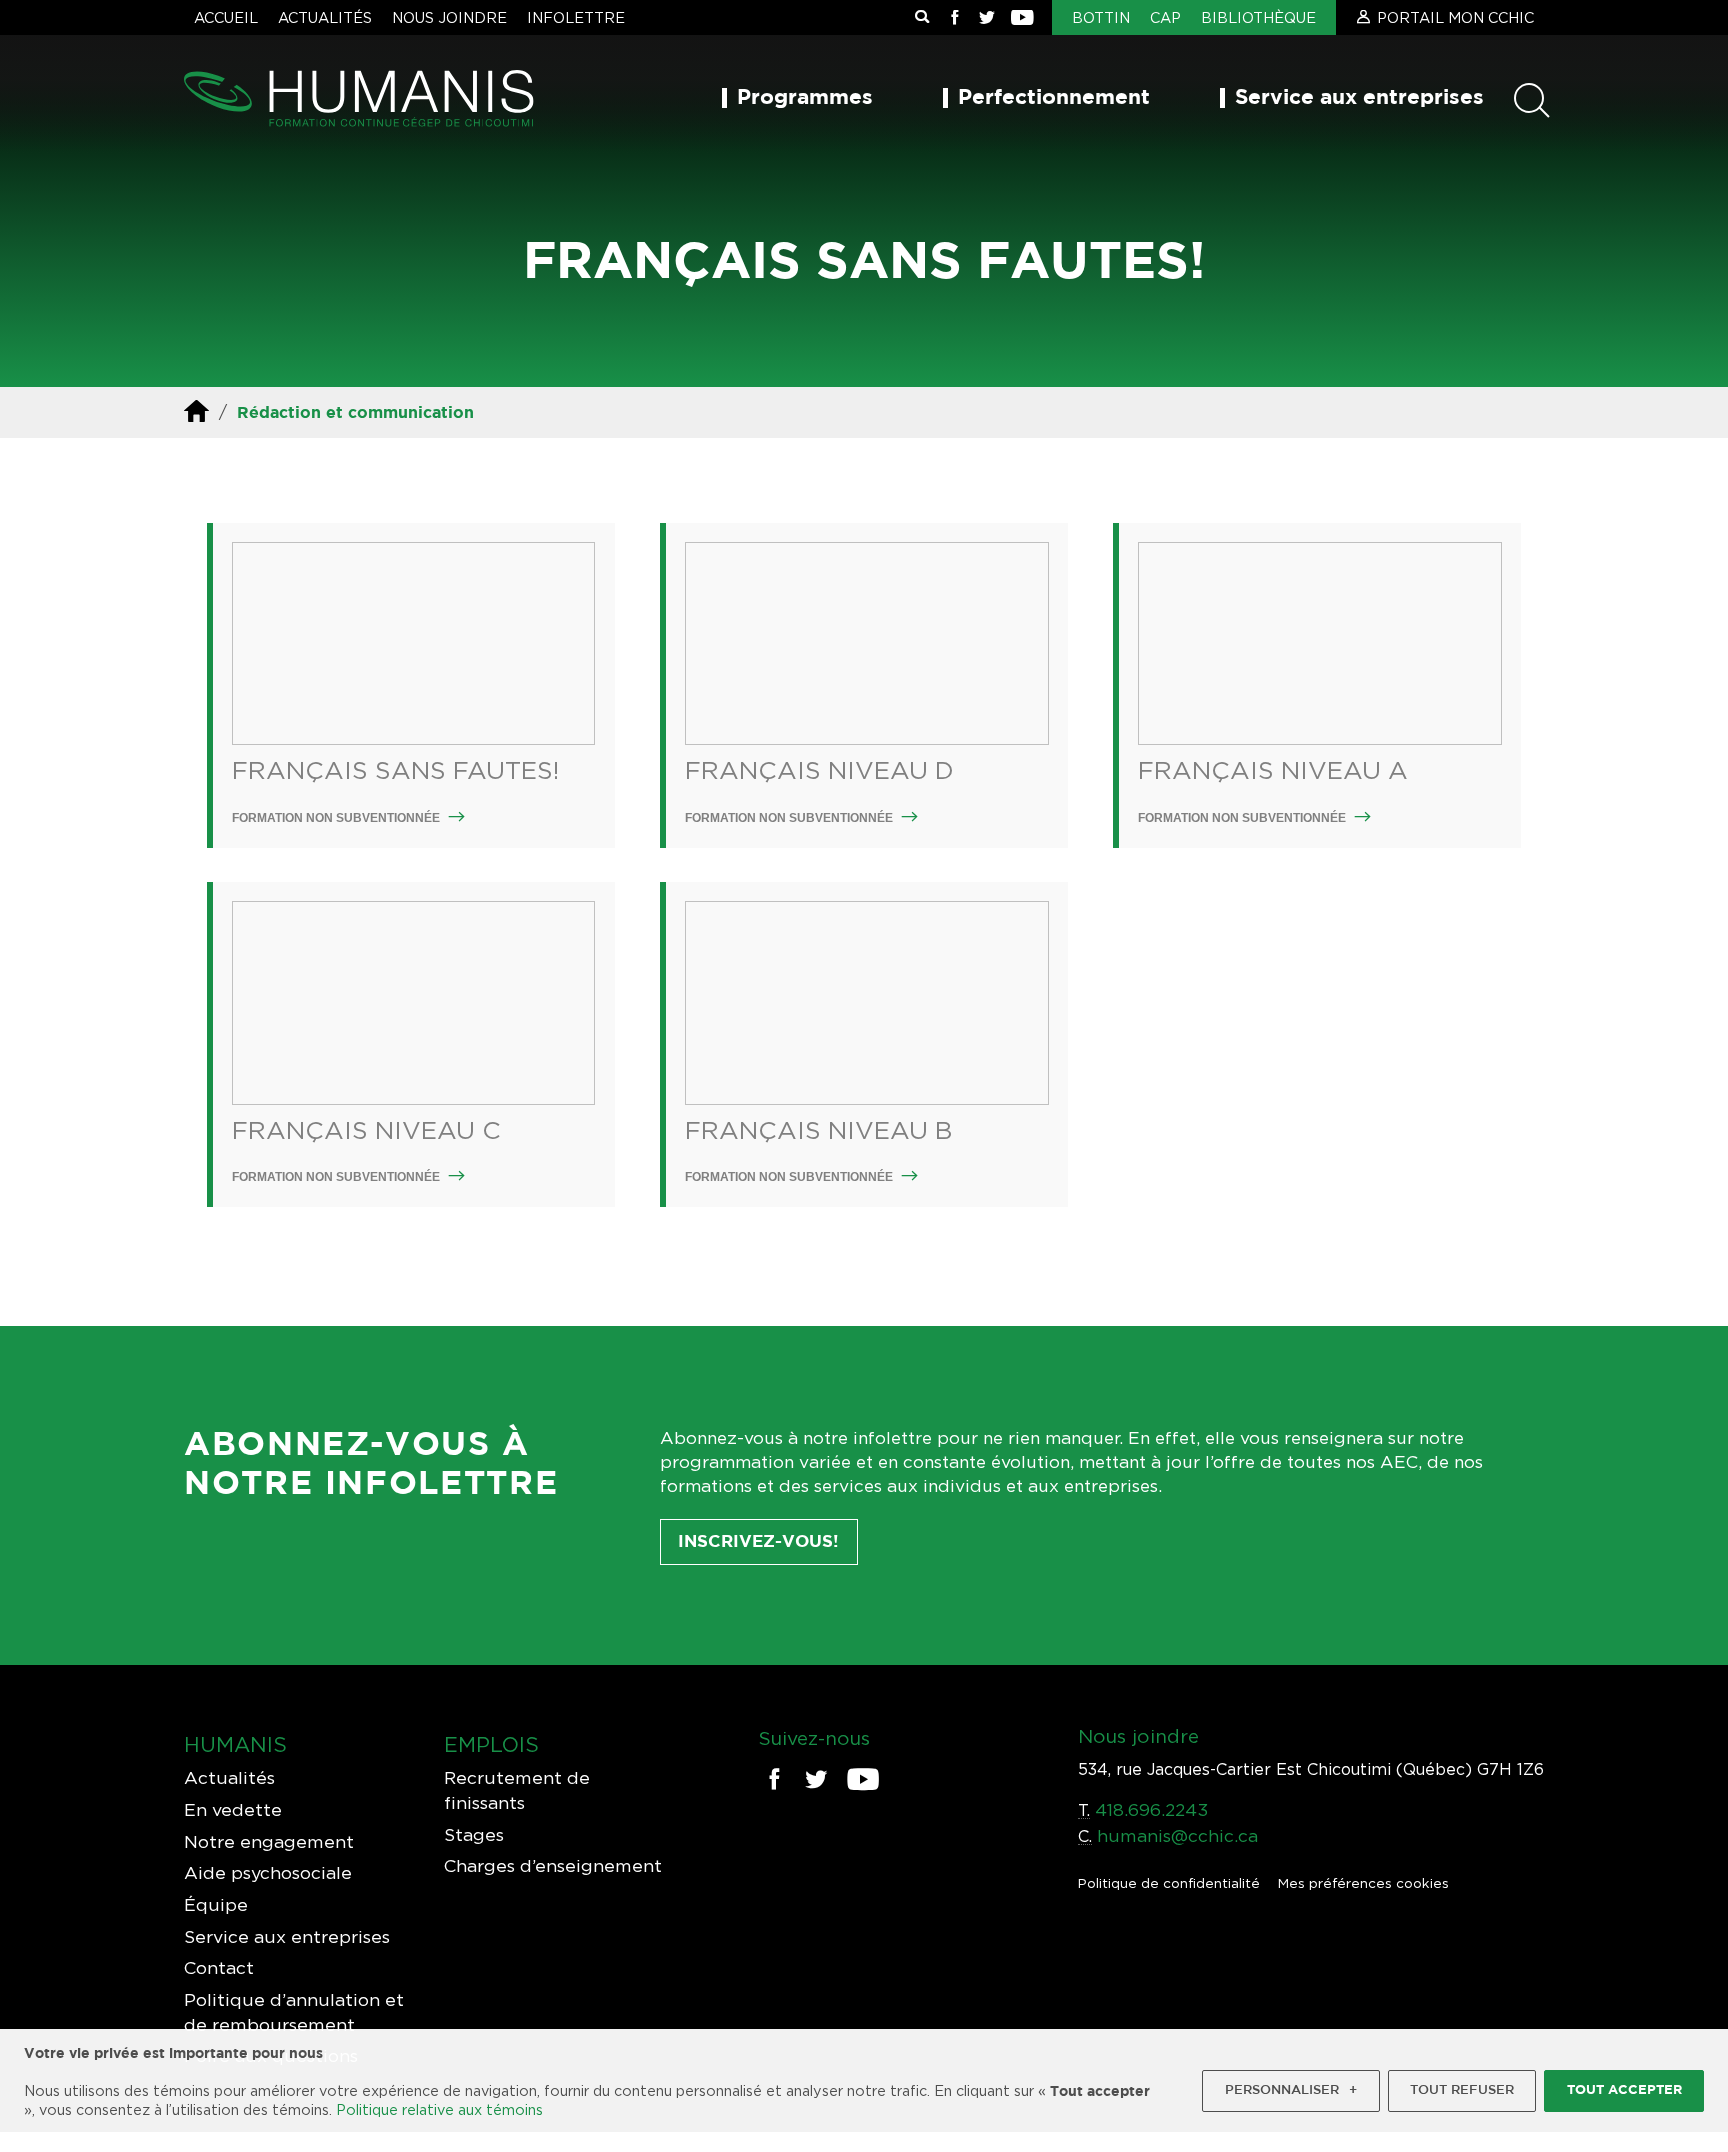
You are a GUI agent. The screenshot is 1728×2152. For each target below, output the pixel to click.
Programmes (805, 98)
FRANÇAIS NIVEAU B (818, 1129)
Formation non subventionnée (337, 818)
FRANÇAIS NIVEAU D (819, 769)
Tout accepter (1624, 2090)
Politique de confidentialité (1169, 1883)
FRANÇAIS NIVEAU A (1273, 769)
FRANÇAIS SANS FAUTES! (395, 769)
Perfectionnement (1054, 98)
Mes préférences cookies (1363, 1883)
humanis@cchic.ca (1177, 1835)
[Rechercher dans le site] (922, 17)
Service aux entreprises (1359, 98)
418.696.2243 (1151, 1809)
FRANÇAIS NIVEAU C (366, 1129)
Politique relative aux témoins (439, 2109)
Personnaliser (1291, 2090)
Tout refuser (1462, 2090)
